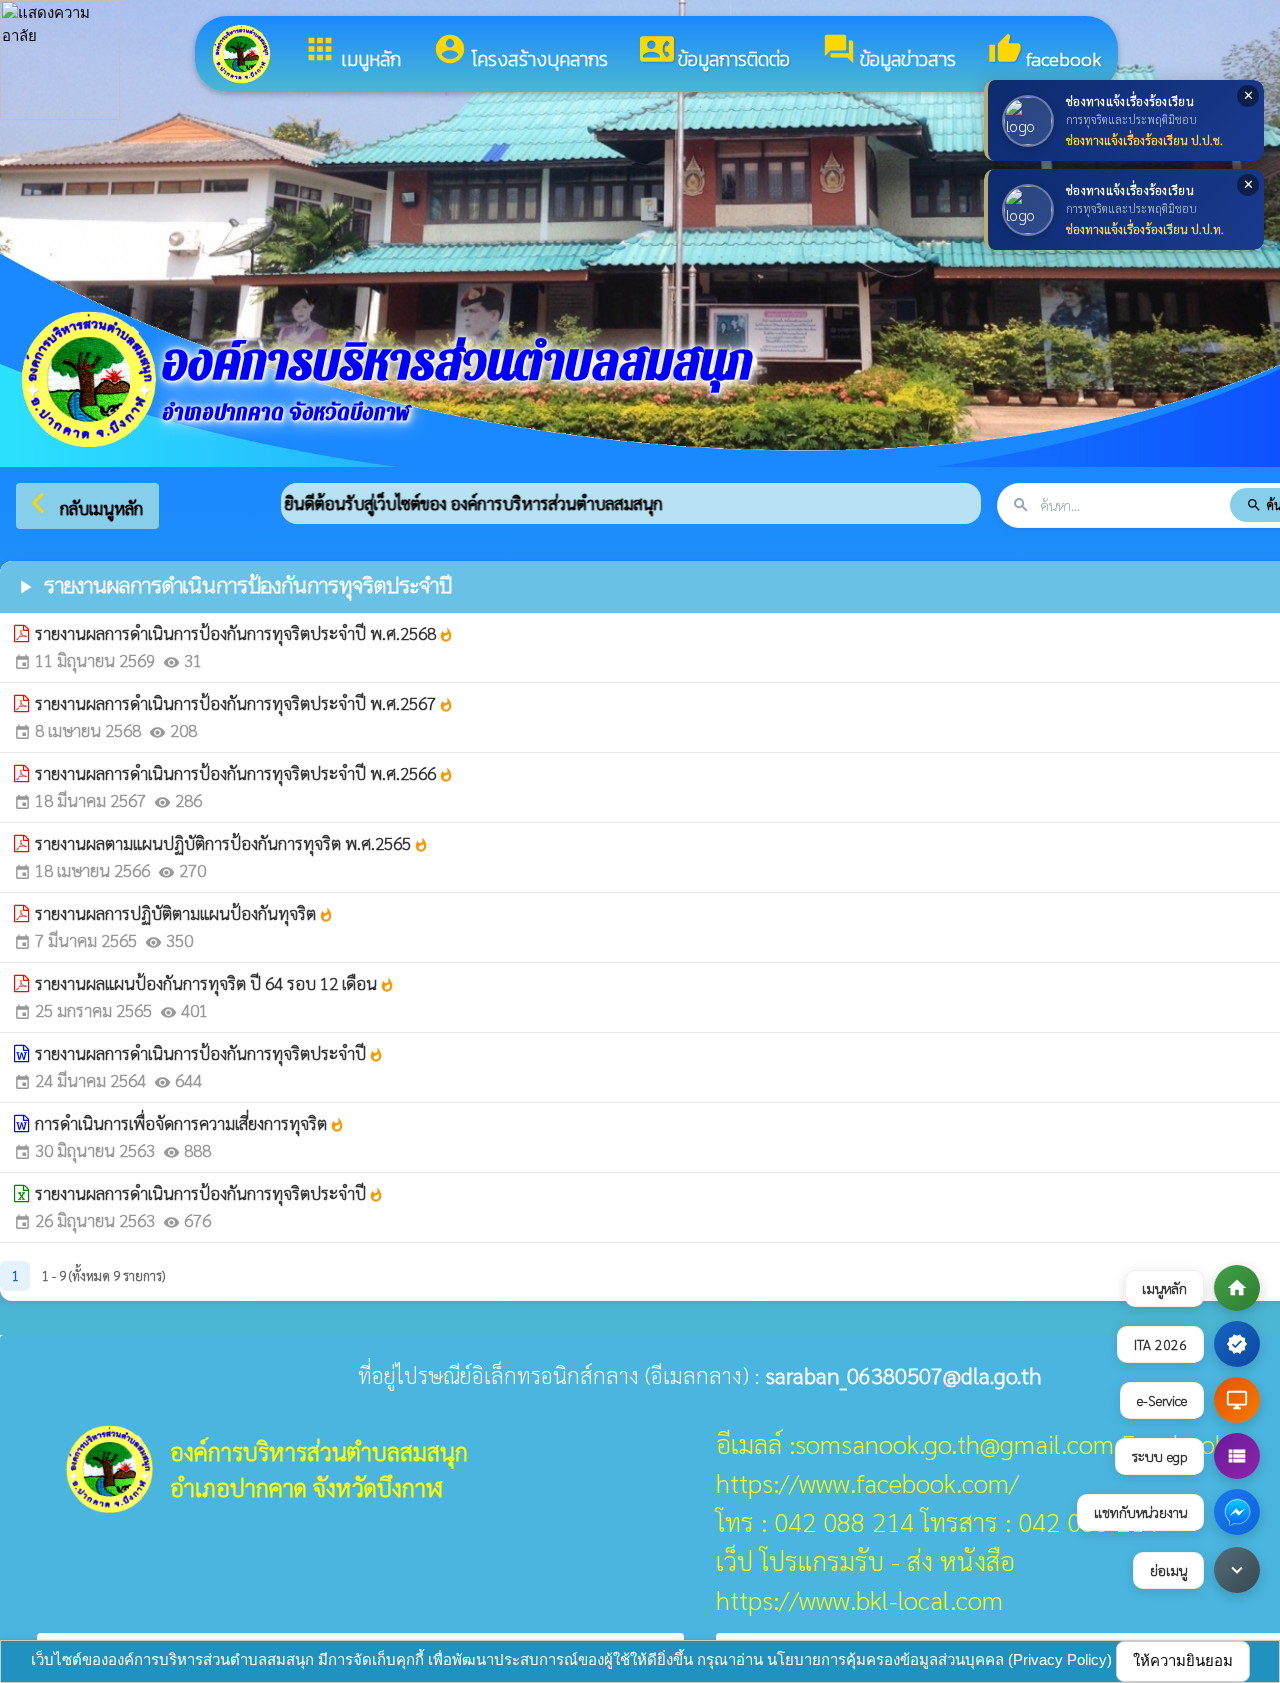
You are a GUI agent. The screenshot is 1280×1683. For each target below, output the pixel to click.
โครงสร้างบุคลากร (520, 53)
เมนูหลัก (352, 53)
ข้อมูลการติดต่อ (715, 53)
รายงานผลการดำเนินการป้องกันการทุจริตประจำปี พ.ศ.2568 (244, 633)
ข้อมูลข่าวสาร (889, 53)
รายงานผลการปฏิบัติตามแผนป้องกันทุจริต (184, 913)
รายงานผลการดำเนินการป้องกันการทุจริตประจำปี (209, 1053)
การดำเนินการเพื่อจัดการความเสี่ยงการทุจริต (190, 1123)
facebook (1045, 53)
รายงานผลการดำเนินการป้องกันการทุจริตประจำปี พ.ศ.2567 (244, 703)
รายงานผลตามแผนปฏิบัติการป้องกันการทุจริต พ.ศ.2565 (232, 843)
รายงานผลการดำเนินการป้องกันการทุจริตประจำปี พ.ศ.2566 (244, 773)
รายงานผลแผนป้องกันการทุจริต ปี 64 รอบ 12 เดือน (215, 983)
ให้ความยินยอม (1183, 1660)
